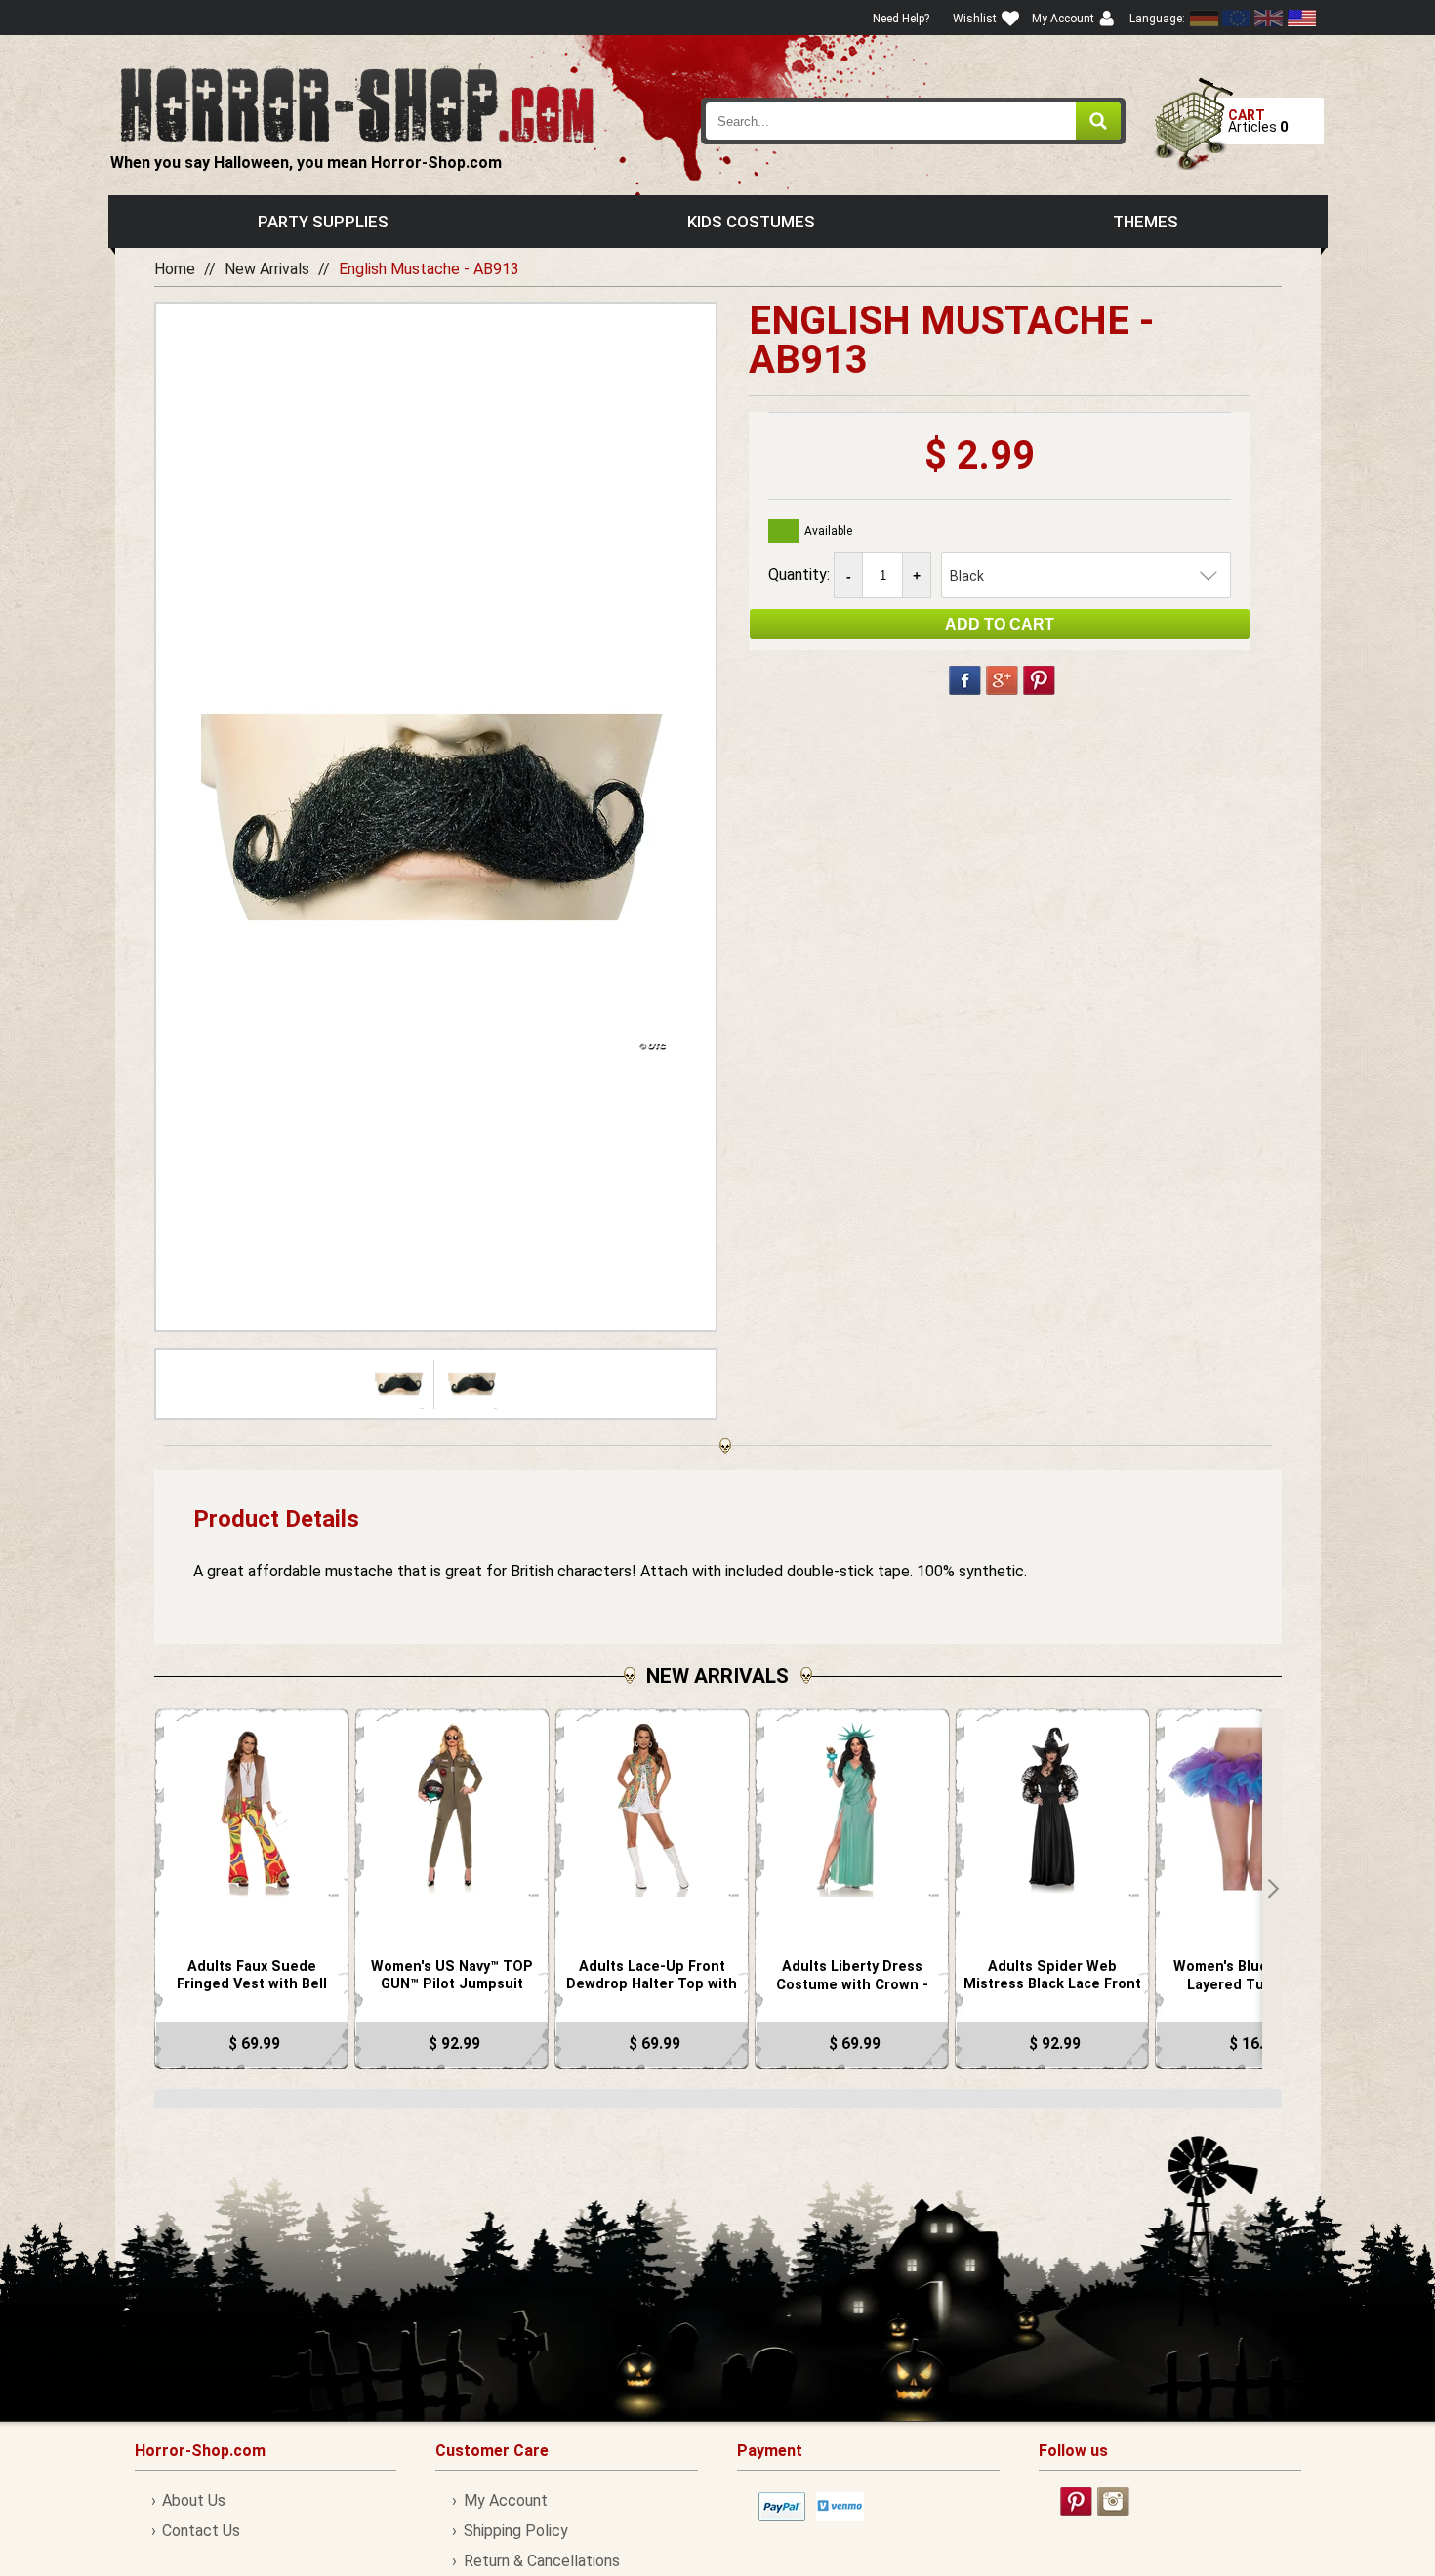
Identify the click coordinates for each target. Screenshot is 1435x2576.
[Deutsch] (1205, 18)
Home (175, 269)
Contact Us (201, 2531)
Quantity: (801, 574)
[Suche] (1098, 121)
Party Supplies (323, 222)
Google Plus (1002, 680)
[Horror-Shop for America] (1301, 18)
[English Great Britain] (1269, 18)
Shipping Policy (515, 2531)
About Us (194, 2500)
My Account (505, 2500)
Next (1272, 1889)
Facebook (965, 680)
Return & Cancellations (541, 2561)
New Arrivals (267, 269)
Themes (1146, 222)
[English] (1237, 18)
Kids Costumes (751, 222)
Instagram (1113, 2502)
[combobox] (914, 121)
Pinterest (1039, 680)
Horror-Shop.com (357, 103)
